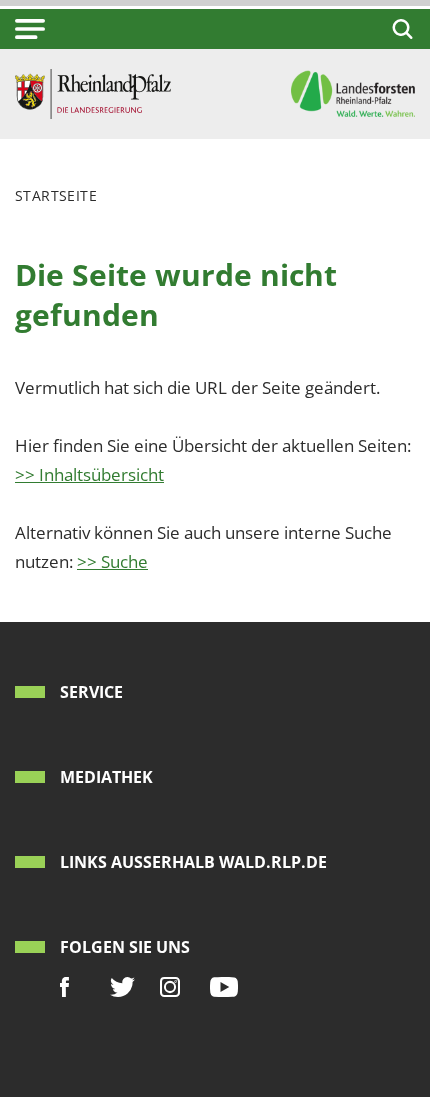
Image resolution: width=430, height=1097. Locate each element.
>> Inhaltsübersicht (89, 474)
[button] (30, 29)
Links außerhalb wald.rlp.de (193, 862)
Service (91, 692)
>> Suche (112, 561)
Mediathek (106, 777)
